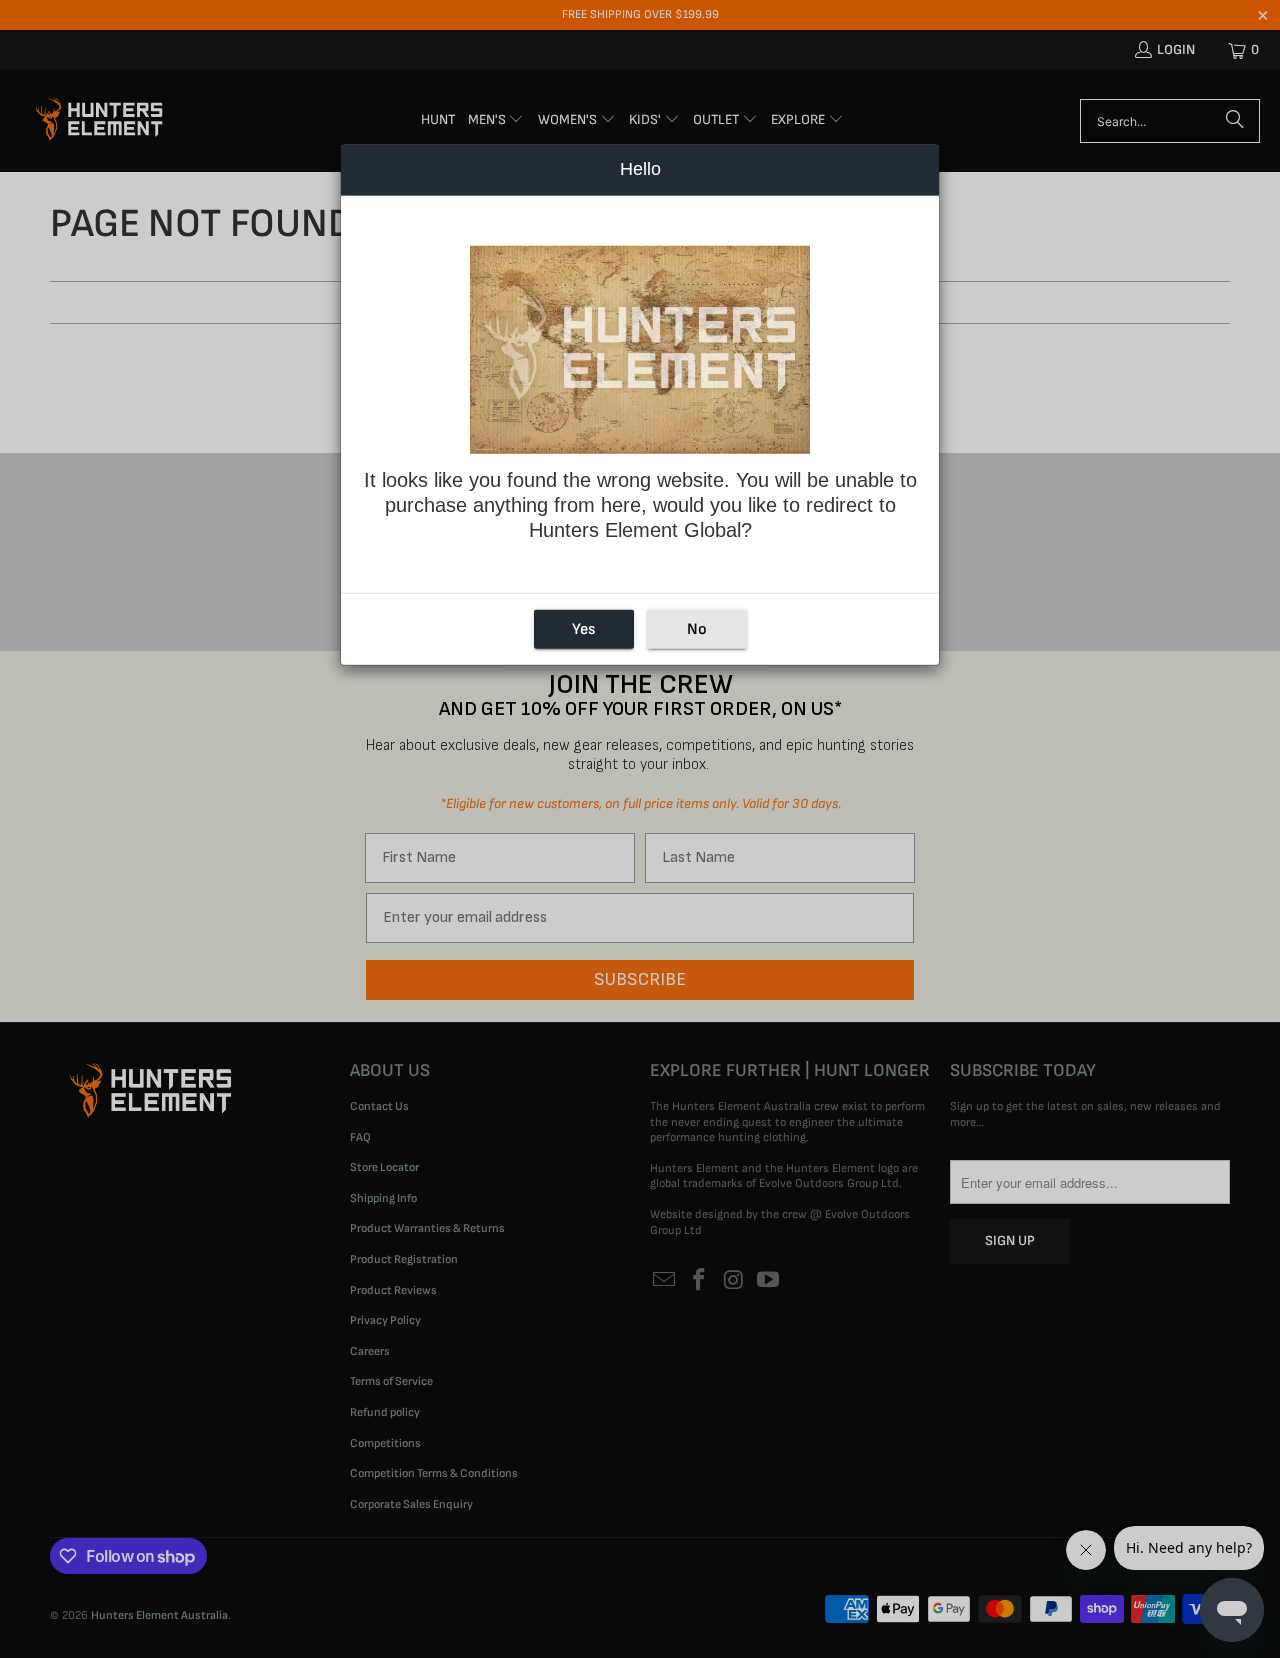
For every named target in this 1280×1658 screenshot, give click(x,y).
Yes (583, 629)
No (697, 629)
